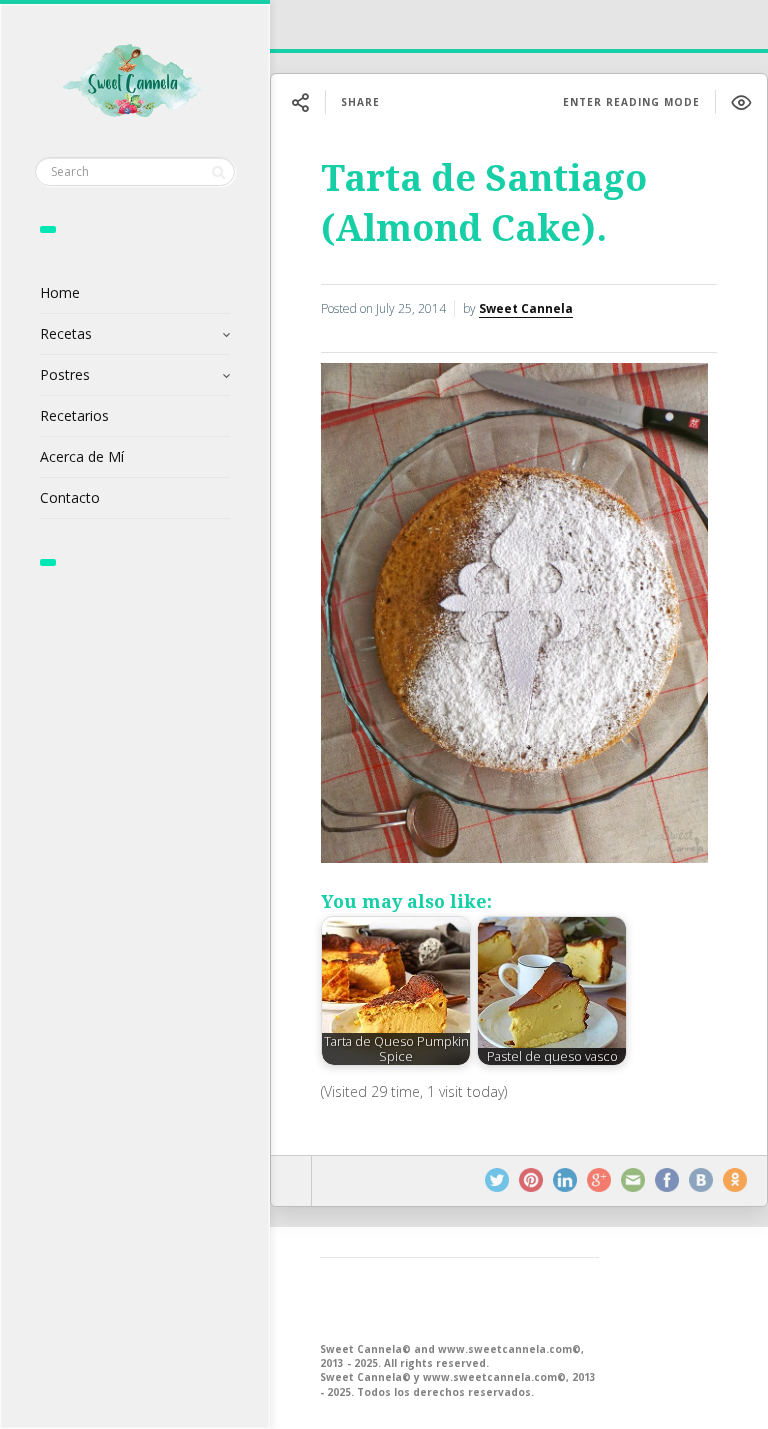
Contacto (70, 497)
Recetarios (74, 415)
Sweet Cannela (526, 308)
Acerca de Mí (82, 456)
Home (60, 292)
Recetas (66, 333)
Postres (65, 374)
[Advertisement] (459, 1298)
